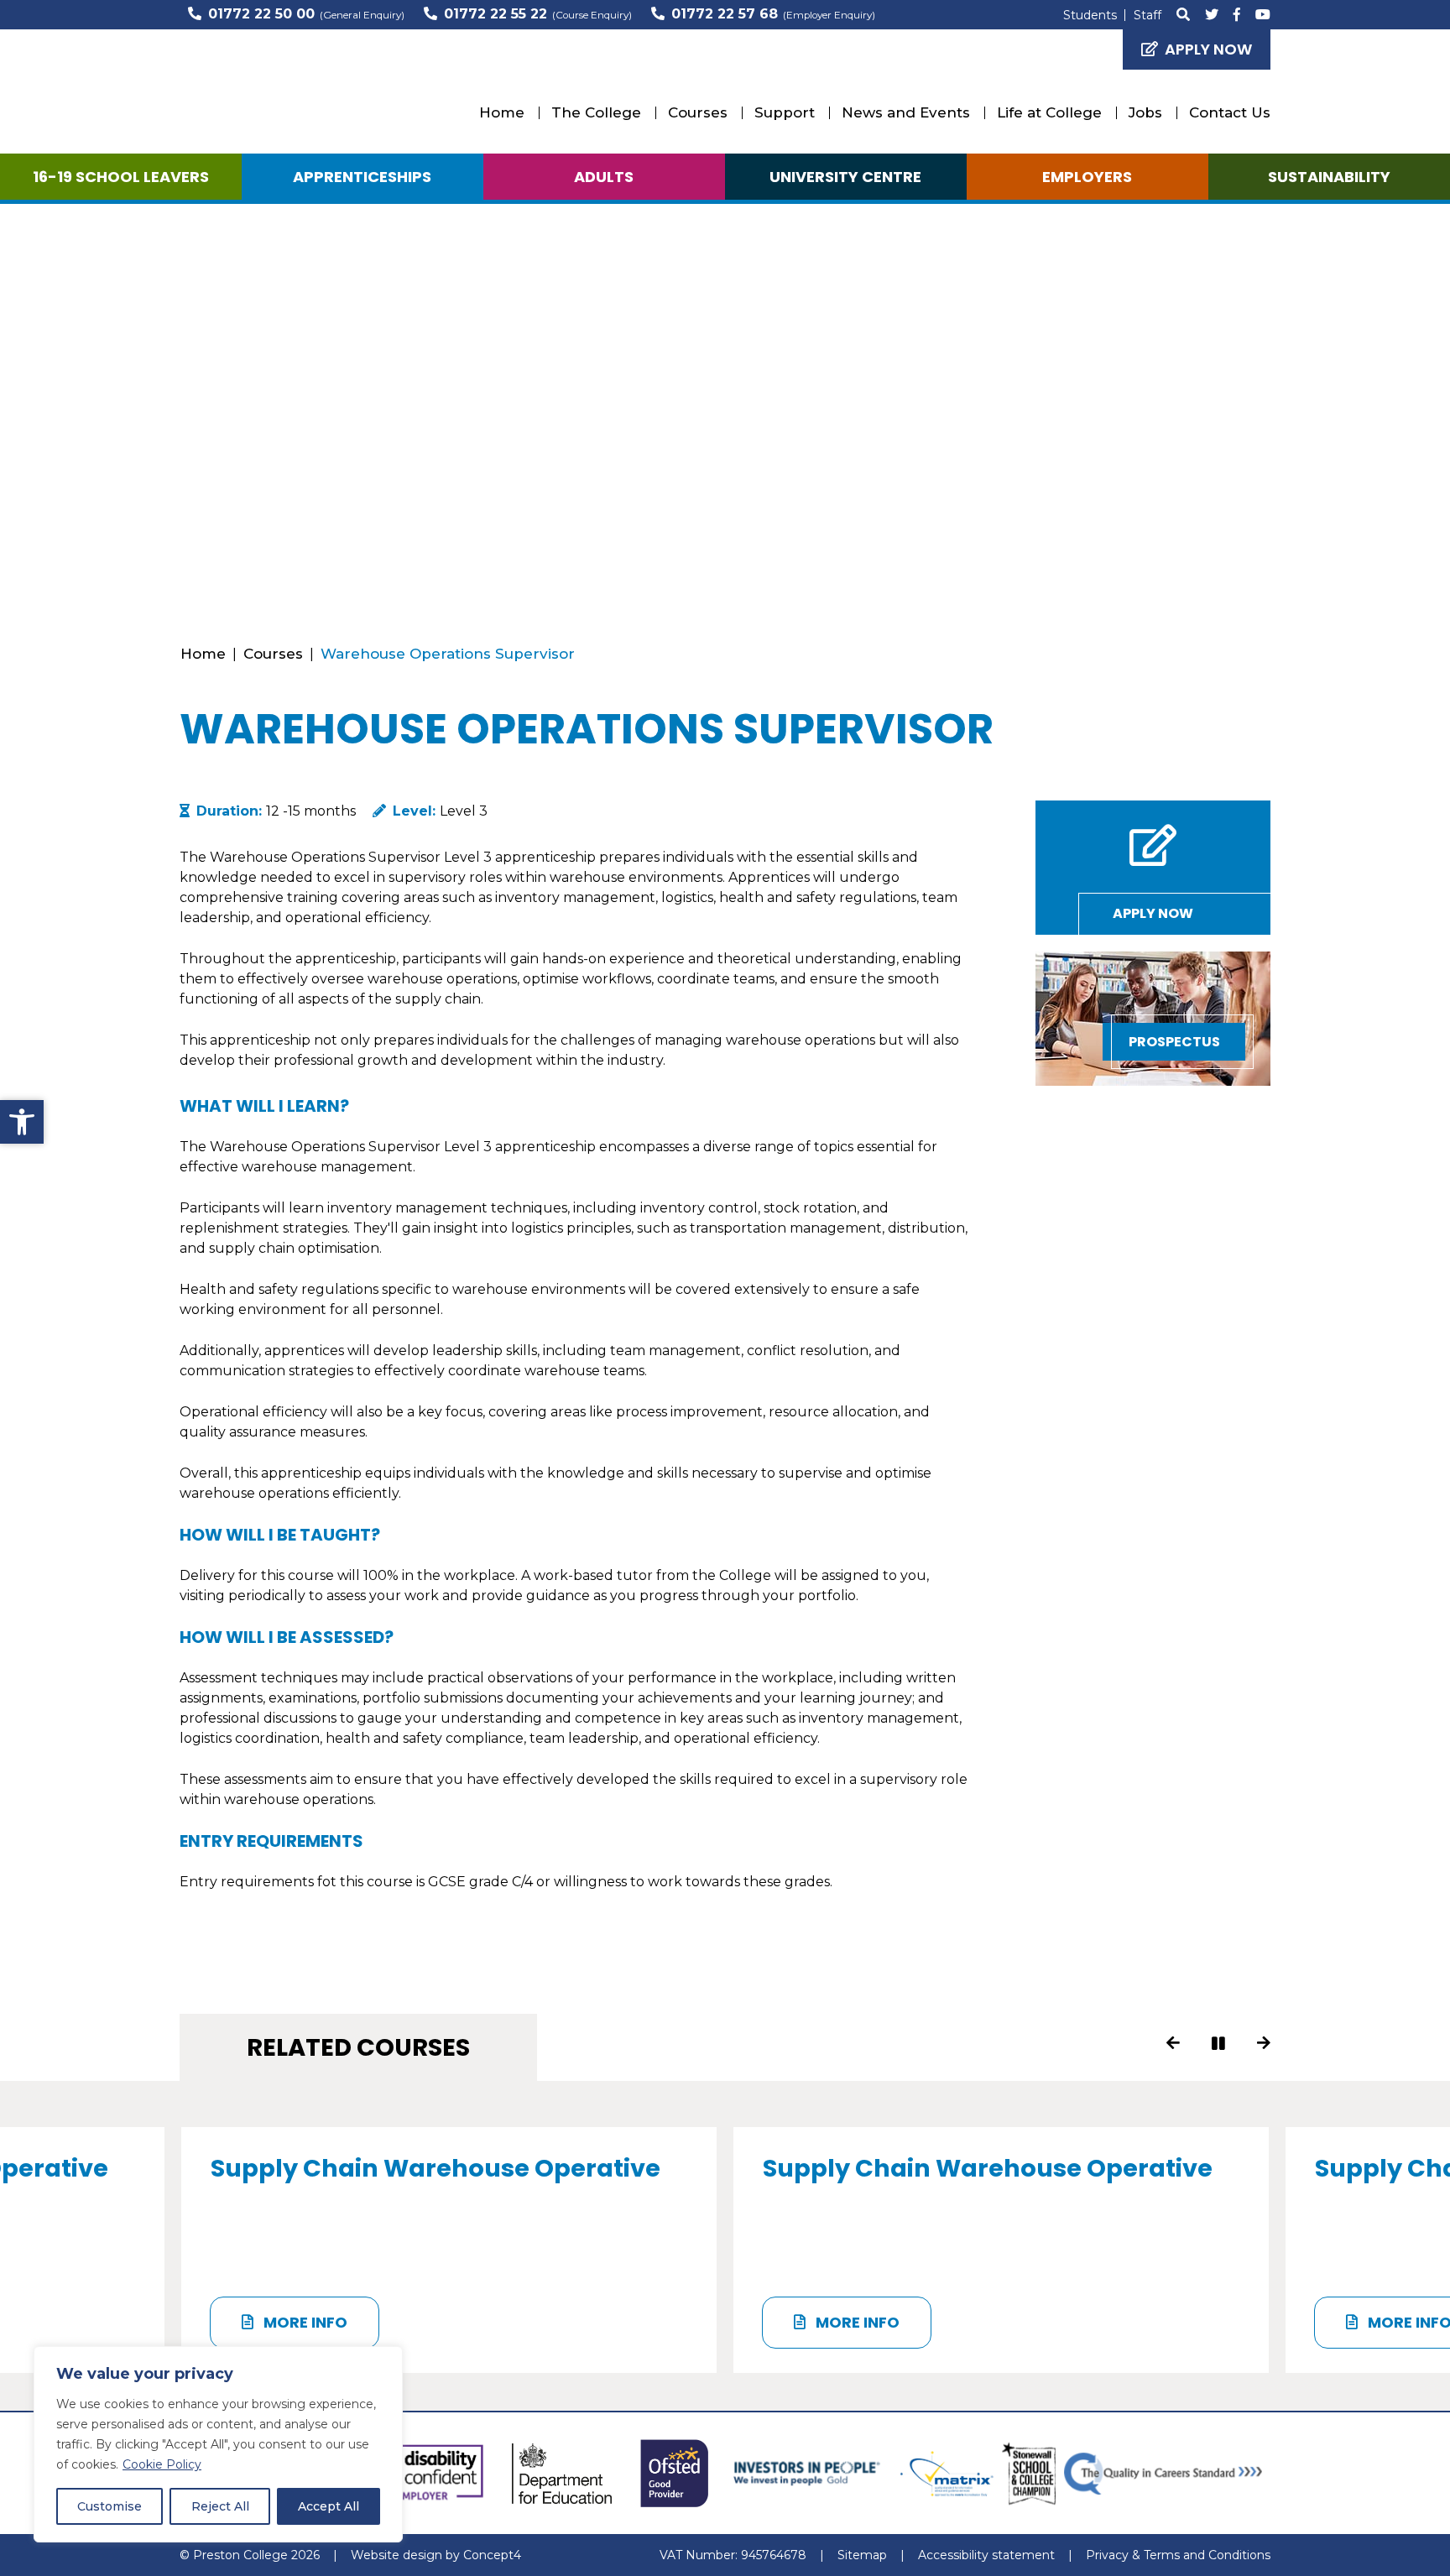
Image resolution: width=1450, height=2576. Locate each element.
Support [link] (785, 112)
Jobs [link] (1145, 112)
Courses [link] (698, 112)
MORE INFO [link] (304, 2322)
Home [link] (502, 112)
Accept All (329, 2506)
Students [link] (1090, 15)
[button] (1174, 2043)
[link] (22, 1122)
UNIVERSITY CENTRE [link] (845, 177)
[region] (218, 2444)
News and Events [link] (906, 112)
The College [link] (596, 112)
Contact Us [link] (1230, 112)
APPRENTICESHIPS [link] (362, 177)
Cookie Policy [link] (162, 2464)
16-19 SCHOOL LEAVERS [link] (121, 177)
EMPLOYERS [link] (1087, 177)
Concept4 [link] (492, 2555)
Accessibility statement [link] (986, 2555)
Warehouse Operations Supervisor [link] (448, 654)
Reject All (220, 2506)
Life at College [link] (1049, 112)
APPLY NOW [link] (1208, 49)
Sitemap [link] (862, 2555)
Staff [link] (1147, 15)
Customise (110, 2506)
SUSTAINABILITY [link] (1329, 177)
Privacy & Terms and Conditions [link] (1178, 2555)
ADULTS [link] (604, 177)
